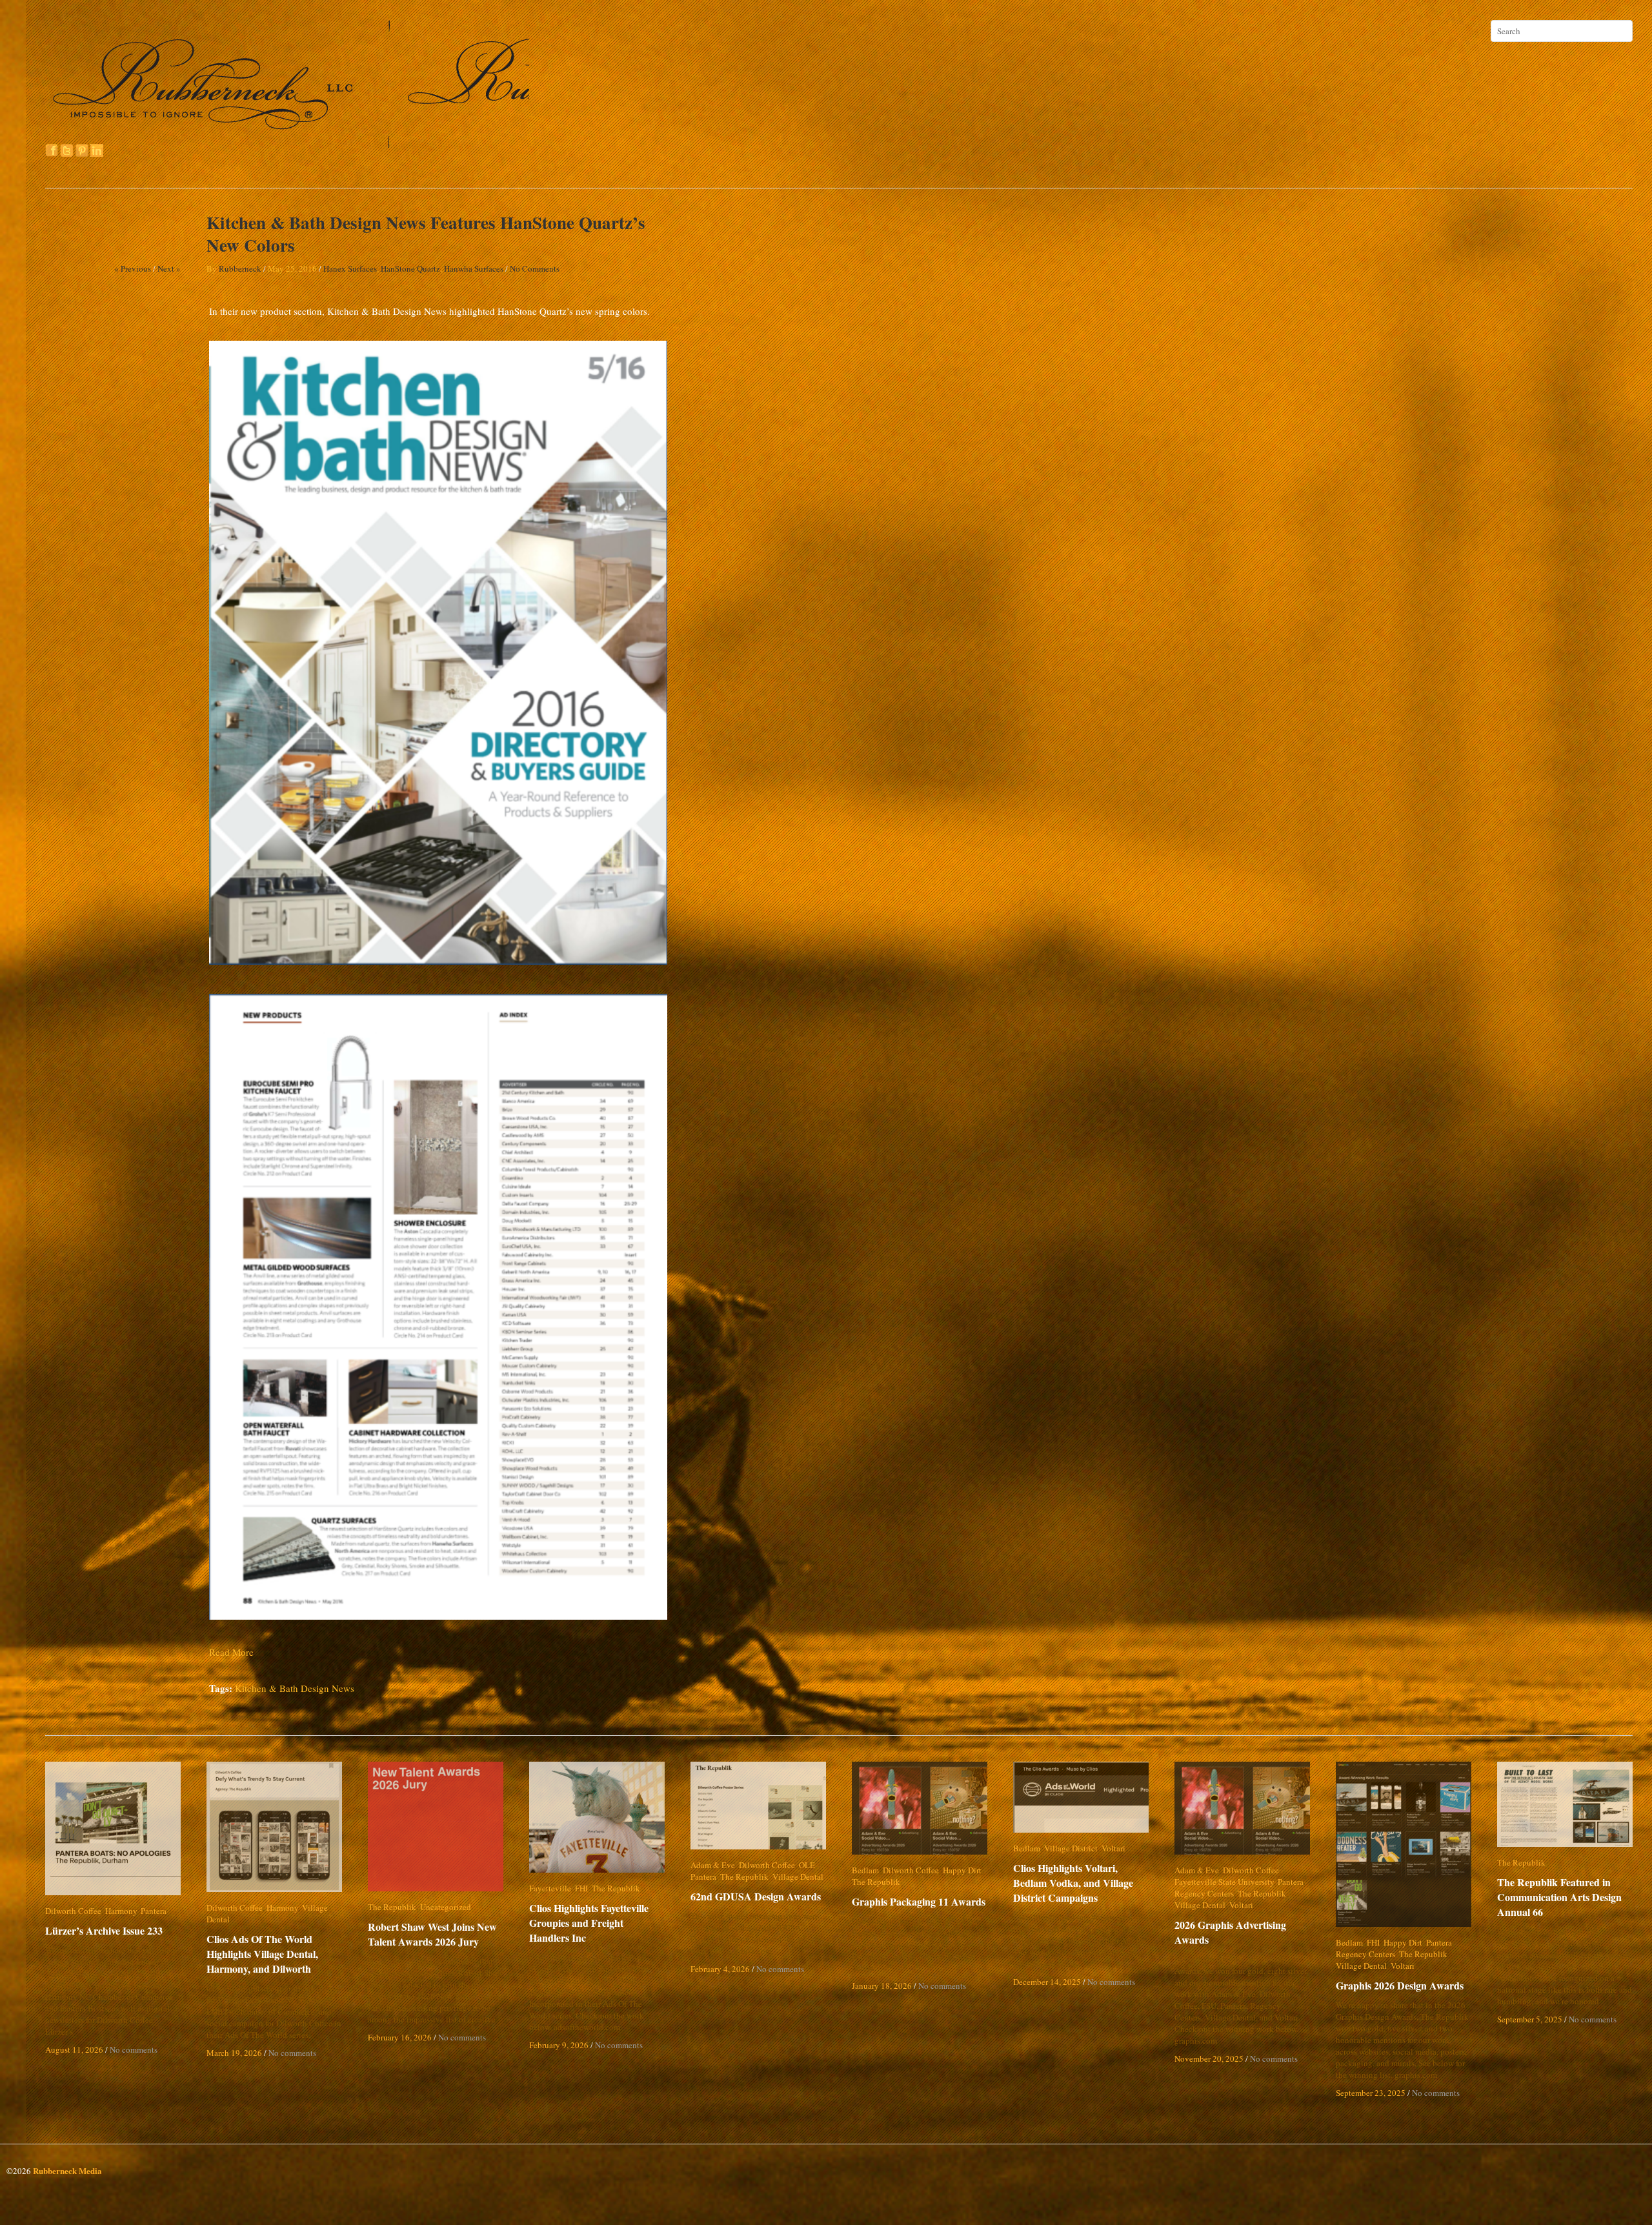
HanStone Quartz (410, 268)
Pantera (154, 1911)
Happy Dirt (962, 1870)
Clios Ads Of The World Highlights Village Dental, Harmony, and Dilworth (262, 1942)
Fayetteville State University (1224, 1882)
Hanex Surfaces (350, 268)
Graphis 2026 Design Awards (1400, 1985)
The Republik (392, 1907)
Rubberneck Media (67, 2170)
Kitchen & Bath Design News (295, 1688)
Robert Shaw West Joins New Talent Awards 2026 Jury (432, 1934)
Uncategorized (446, 1907)
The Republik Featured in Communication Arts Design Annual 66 (1559, 1897)
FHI (581, 1888)
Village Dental (327, 1908)
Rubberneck (240, 268)
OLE (807, 1865)
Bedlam (865, 1870)
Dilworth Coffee (73, 1911)
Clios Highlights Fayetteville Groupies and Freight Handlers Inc (598, 1923)
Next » (169, 268)
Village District (1071, 1848)
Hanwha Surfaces (474, 268)
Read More (231, 1652)
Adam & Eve (713, 1865)
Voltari (1113, 1848)
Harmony (121, 1911)
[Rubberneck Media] (288, 143)
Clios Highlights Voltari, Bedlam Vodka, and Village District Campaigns (1083, 1883)
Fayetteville (550, 1888)
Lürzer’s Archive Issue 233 (104, 1930)
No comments (134, 2049)
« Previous (133, 268)
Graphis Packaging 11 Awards (919, 1901)
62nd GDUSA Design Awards (756, 1896)
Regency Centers (1204, 1893)
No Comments (535, 268)
